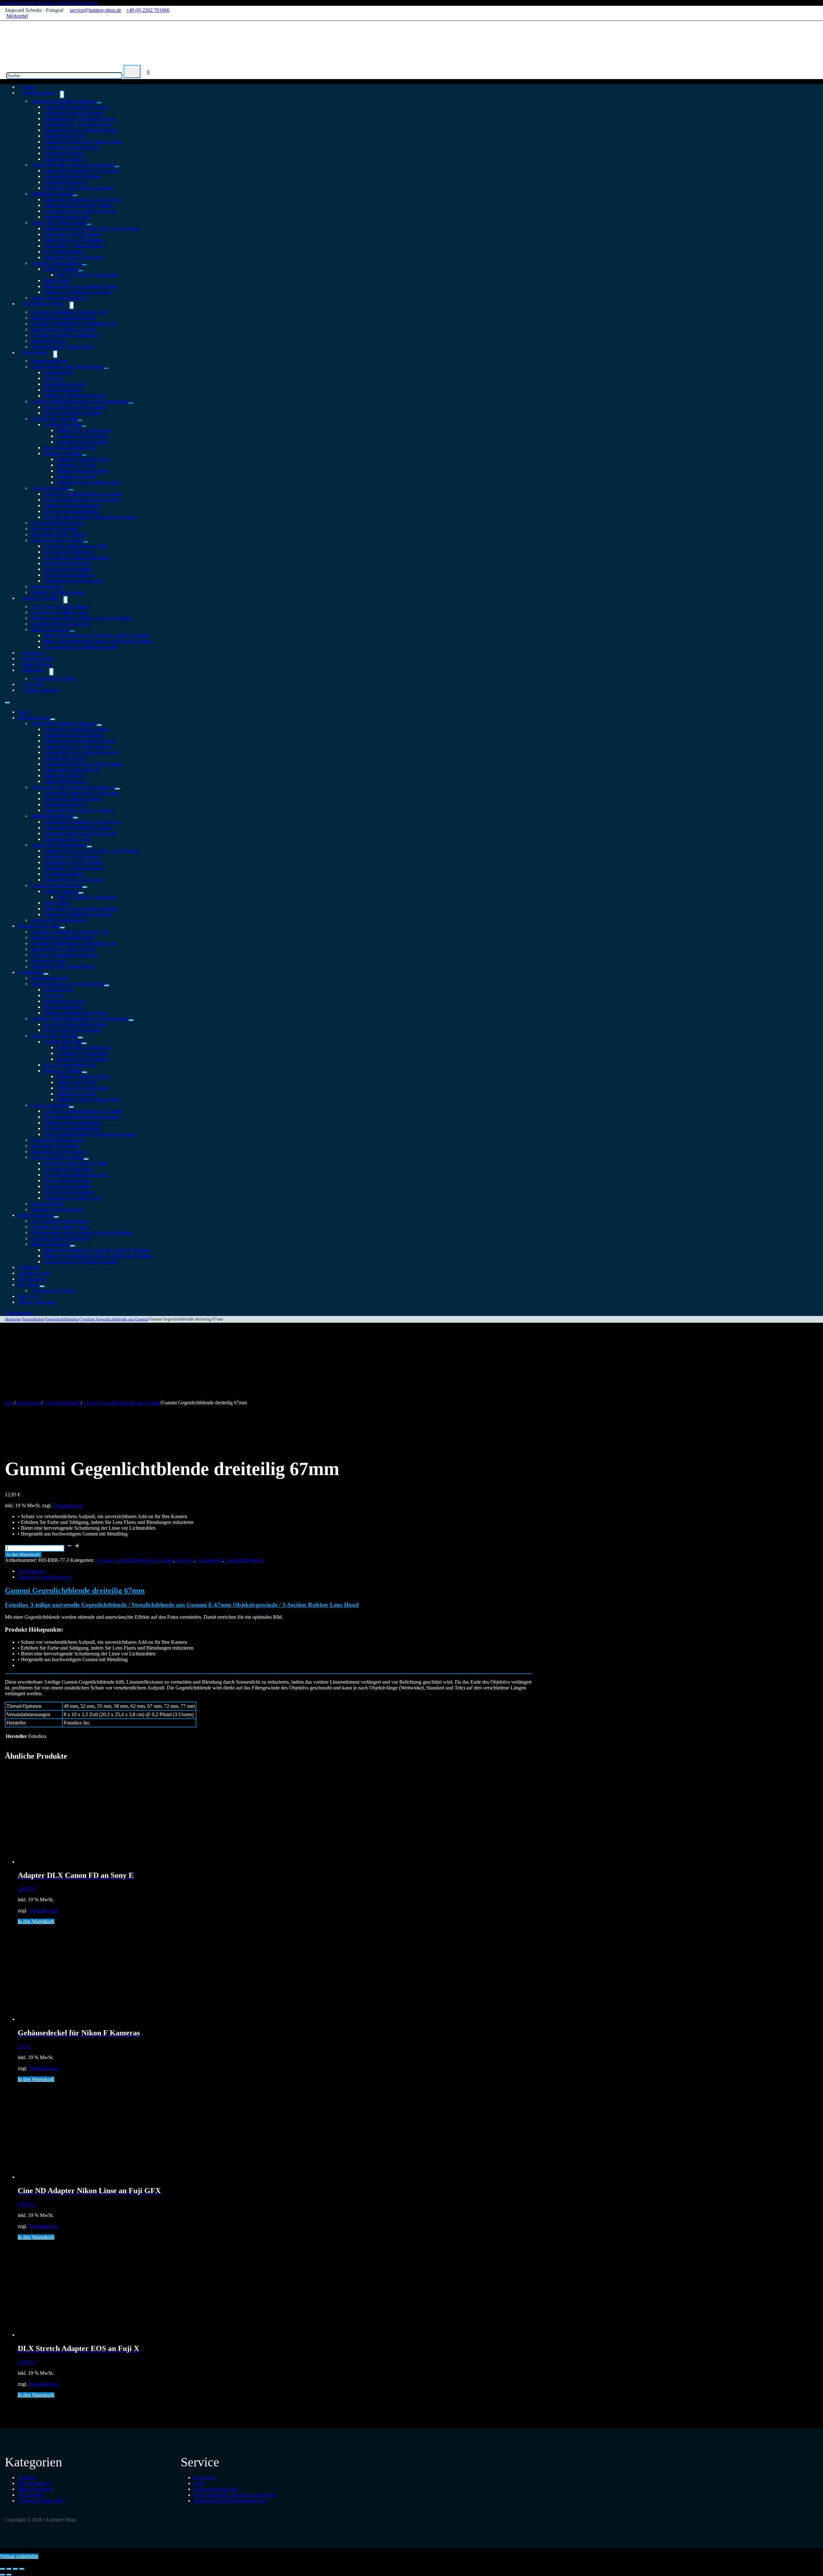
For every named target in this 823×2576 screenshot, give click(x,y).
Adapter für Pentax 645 (67, 217)
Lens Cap (53, 378)
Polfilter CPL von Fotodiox (84, 430)
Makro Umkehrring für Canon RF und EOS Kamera (97, 635)
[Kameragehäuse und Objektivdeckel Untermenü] (106, 368)
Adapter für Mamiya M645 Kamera (80, 211)
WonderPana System (44, 304)
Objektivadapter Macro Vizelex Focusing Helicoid (82, 618)
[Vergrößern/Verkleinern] (3, 2569)
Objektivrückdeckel (63, 390)
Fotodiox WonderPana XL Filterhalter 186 (73, 324)
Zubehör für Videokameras (58, 1209)
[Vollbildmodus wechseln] (9, 2569)
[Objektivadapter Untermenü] (62, 95)
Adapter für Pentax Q (65, 159)
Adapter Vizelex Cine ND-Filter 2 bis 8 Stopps (91, 228)
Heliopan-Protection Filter (83, 471)
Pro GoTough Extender (67, 563)
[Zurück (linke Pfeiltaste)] (3, 2575)
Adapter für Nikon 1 (64, 153)
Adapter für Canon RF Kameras (76, 107)
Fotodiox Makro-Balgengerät (60, 624)
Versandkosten (68, 1505)
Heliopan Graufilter (76, 477)
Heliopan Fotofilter (63, 453)
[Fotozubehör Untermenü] (55, 354)
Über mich (28, 1296)
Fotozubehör (35, 352)
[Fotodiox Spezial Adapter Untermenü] (85, 265)
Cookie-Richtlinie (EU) (41, 2501)
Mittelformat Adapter (52, 194)
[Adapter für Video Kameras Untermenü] (89, 224)
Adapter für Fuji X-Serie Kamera (77, 124)
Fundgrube (29, 1267)
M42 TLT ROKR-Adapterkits (87, 275)
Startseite (13, 1319)
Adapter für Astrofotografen (59, 920)
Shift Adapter (57, 280)
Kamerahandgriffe (49, 361)
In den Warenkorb (23, 1555)
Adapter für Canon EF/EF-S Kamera (81, 171)
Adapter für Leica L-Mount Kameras (81, 130)
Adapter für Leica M (64, 136)
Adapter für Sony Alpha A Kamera (79, 188)
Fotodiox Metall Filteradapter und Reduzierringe (80, 401)
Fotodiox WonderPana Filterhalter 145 (69, 312)
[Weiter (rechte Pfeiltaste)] (9, 2575)
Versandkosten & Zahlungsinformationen (235, 2495)
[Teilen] (15, 2569)
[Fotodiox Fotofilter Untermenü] (84, 426)
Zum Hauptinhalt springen (27, 3)
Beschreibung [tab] (32, 1571)
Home (24, 712)
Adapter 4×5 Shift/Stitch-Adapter (77, 292)
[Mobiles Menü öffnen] (7, 703)
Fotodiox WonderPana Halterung (64, 335)
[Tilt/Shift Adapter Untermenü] (81, 271)
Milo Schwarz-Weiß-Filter (70, 448)
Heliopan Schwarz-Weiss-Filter (88, 482)
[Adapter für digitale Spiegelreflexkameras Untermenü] (117, 167)
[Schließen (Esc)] (22, 2569)
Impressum (205, 2477)
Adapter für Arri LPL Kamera (74, 240)
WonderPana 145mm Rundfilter (63, 318)
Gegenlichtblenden (50, 488)
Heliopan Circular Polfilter (83, 459)
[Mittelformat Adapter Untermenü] (75, 195)
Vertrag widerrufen (42, 690)
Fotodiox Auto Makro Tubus (60, 612)
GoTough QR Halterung (68, 552)
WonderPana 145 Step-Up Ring (63, 329)
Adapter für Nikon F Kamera (73, 176)
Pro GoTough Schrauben (69, 575)
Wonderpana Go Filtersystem (73, 581)
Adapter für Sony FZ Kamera (73, 257)
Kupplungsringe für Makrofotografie (81, 647)
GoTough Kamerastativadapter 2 (77, 558)
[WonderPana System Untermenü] (72, 305)
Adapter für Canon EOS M (71, 147)
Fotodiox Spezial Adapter (56, 263)
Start (9, 1403)
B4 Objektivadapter (63, 252)
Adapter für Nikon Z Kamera (73, 113)
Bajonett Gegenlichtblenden (72, 511)
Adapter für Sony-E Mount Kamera (80, 118)
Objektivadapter (39, 93)
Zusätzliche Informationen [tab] (44, 1577)
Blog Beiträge (32, 1279)
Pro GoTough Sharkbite (68, 569)
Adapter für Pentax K (65, 182)
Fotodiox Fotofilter (63, 424)
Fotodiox (185, 1560)
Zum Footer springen (76, 3)
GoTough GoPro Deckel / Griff (75, 546)
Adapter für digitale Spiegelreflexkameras (73, 165)
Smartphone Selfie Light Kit (59, 534)
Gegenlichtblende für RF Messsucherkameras (90, 517)
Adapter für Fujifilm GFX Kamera (78, 205)
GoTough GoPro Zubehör (57, 540)
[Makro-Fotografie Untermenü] (66, 600)
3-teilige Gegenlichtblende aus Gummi (82, 494)
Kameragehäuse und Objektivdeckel (67, 367)
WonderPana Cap (48, 341)
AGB (199, 2483)
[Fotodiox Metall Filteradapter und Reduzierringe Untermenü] (131, 403)
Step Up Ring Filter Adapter (72, 413)
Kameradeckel (58, 372)
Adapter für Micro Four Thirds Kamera (83, 142)
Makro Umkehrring (50, 630)
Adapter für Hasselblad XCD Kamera (82, 199)
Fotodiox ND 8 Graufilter (82, 442)
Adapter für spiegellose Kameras (64, 101)
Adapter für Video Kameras (59, 223)
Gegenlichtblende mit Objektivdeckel (81, 500)
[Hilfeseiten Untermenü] (51, 672)
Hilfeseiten (33, 670)
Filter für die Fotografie (54, 419)
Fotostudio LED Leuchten (57, 523)
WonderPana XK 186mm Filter (62, 347)
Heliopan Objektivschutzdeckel (75, 396)
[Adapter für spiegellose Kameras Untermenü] (99, 103)
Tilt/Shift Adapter (61, 269)
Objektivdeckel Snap (65, 384)
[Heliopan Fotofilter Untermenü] (84, 455)
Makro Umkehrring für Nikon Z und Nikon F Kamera (98, 641)
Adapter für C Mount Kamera (74, 246)
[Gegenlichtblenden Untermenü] (71, 490)
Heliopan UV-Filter (76, 465)
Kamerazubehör (47, 586)
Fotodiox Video (34, 1273)
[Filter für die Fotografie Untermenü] (80, 420)
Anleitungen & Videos (53, 678)
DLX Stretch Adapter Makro (60, 606)
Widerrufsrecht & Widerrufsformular (230, 2501)
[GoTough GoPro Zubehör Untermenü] (86, 542)
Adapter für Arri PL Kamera (72, 234)
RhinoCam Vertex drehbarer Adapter (81, 286)
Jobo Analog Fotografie (54, 529)
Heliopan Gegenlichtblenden (72, 505)
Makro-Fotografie (41, 598)
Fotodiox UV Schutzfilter (82, 436)
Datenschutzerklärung (216, 2489)
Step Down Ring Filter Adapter (75, 407)
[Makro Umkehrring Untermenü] (72, 631)
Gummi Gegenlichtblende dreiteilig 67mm (75, 1590)
